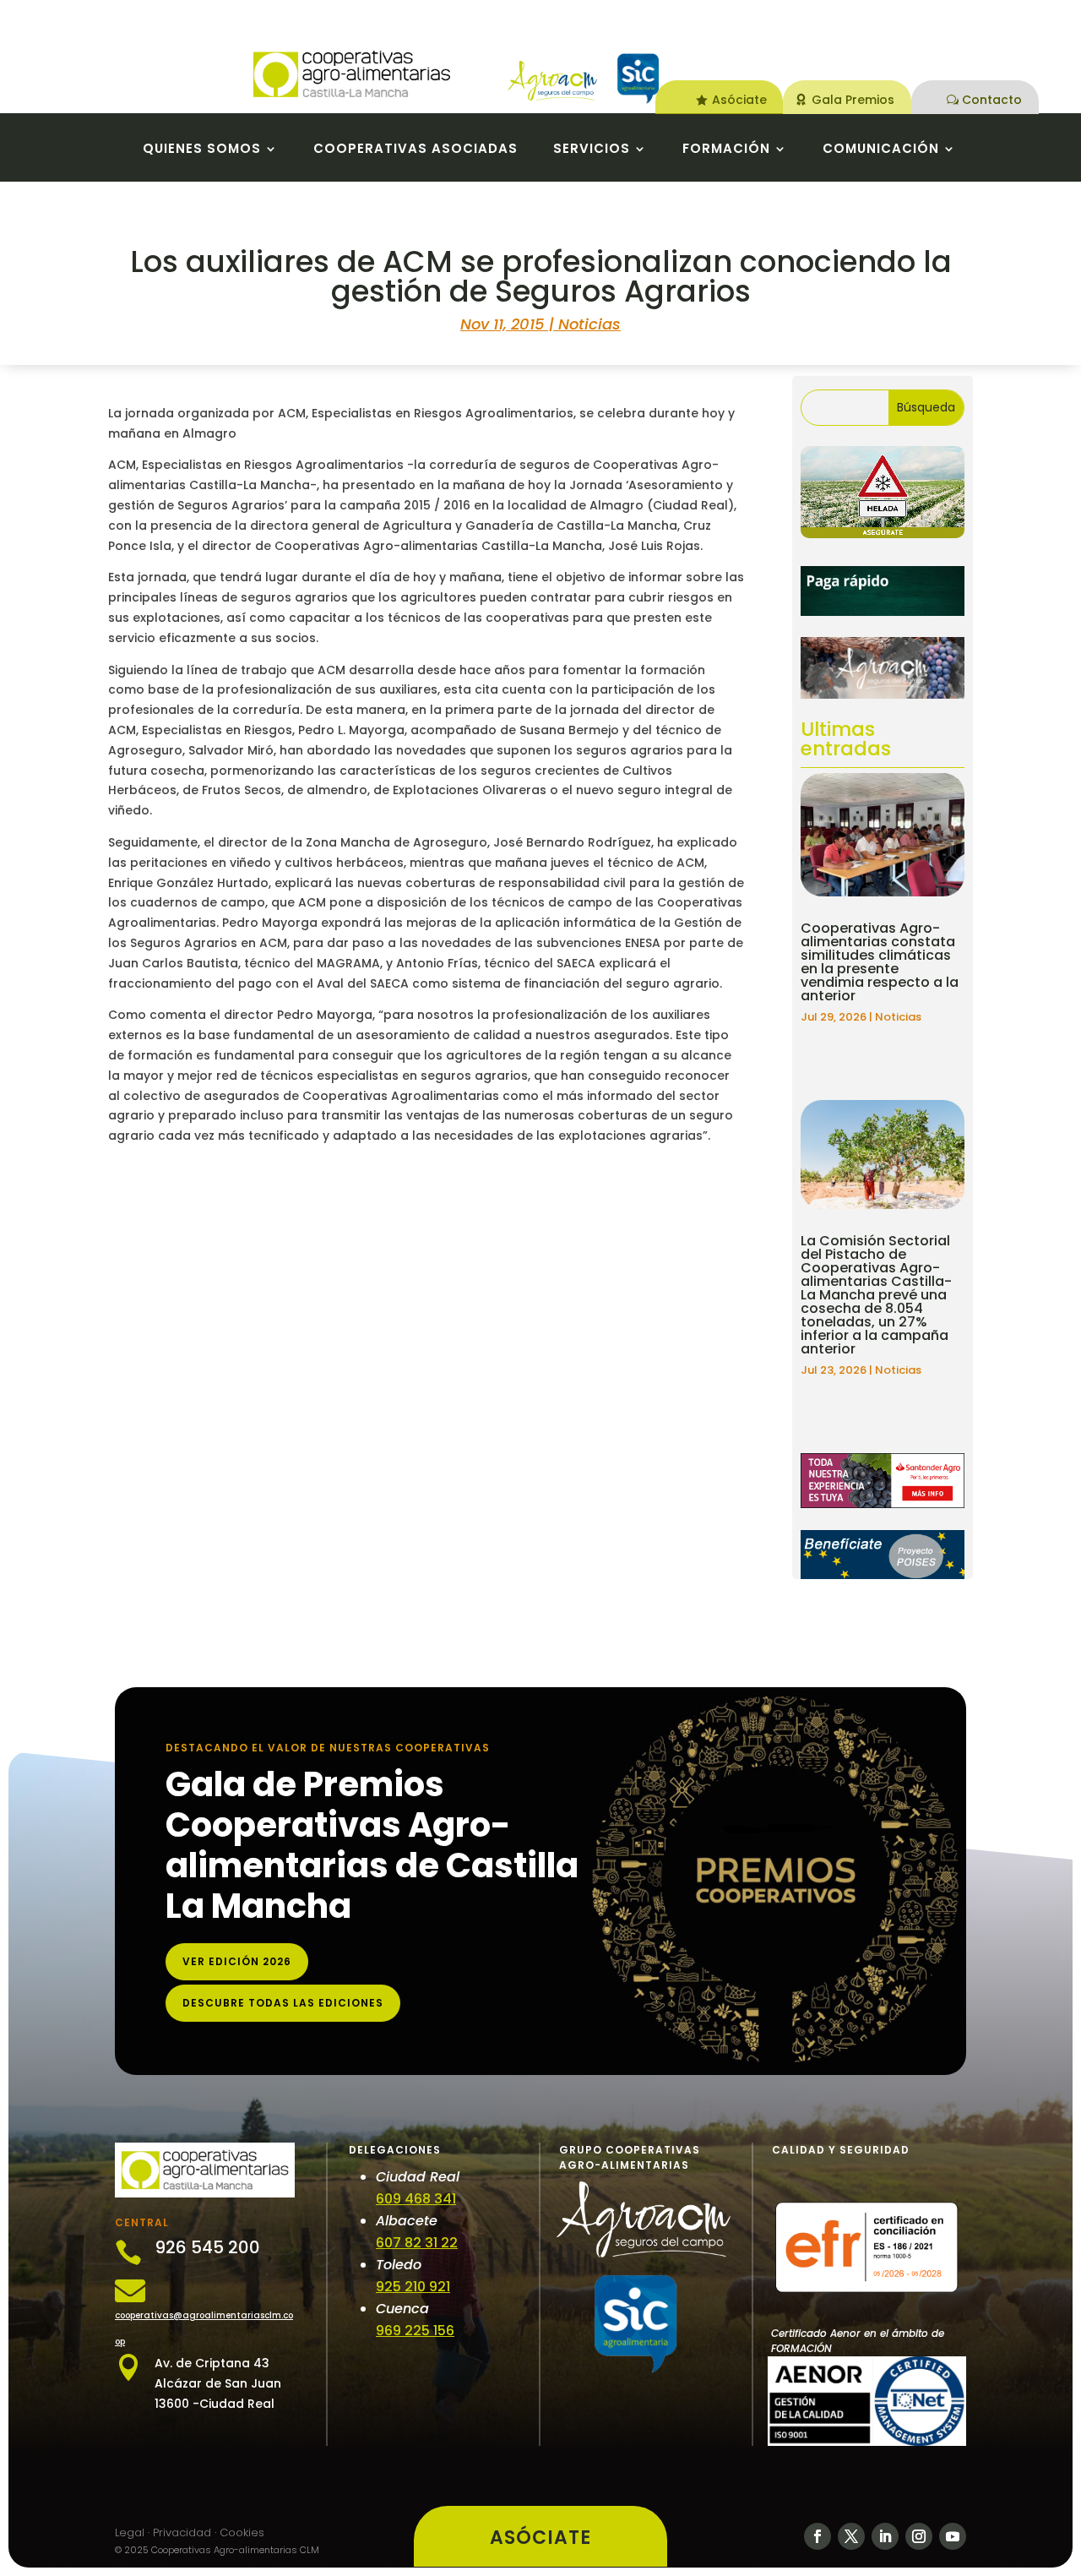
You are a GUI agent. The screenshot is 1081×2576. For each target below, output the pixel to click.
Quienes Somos (202, 150)
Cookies (242, 2532)
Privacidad (182, 2532)
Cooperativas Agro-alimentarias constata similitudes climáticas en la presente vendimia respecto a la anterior (880, 962)
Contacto (992, 100)
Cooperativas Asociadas (416, 150)
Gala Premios (853, 100)
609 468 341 (416, 2199)
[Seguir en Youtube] (953, 2536)
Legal (130, 2532)
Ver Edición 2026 (237, 1961)
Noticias (589, 324)
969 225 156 (415, 2331)
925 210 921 (413, 2287)
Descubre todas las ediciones (283, 2003)
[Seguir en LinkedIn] (885, 2536)
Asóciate (739, 100)
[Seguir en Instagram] (919, 2536)
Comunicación (881, 150)
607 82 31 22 (417, 2243)
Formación (726, 150)
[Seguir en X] (851, 2536)
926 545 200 (207, 2247)
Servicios (592, 150)
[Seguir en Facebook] (818, 2536)
